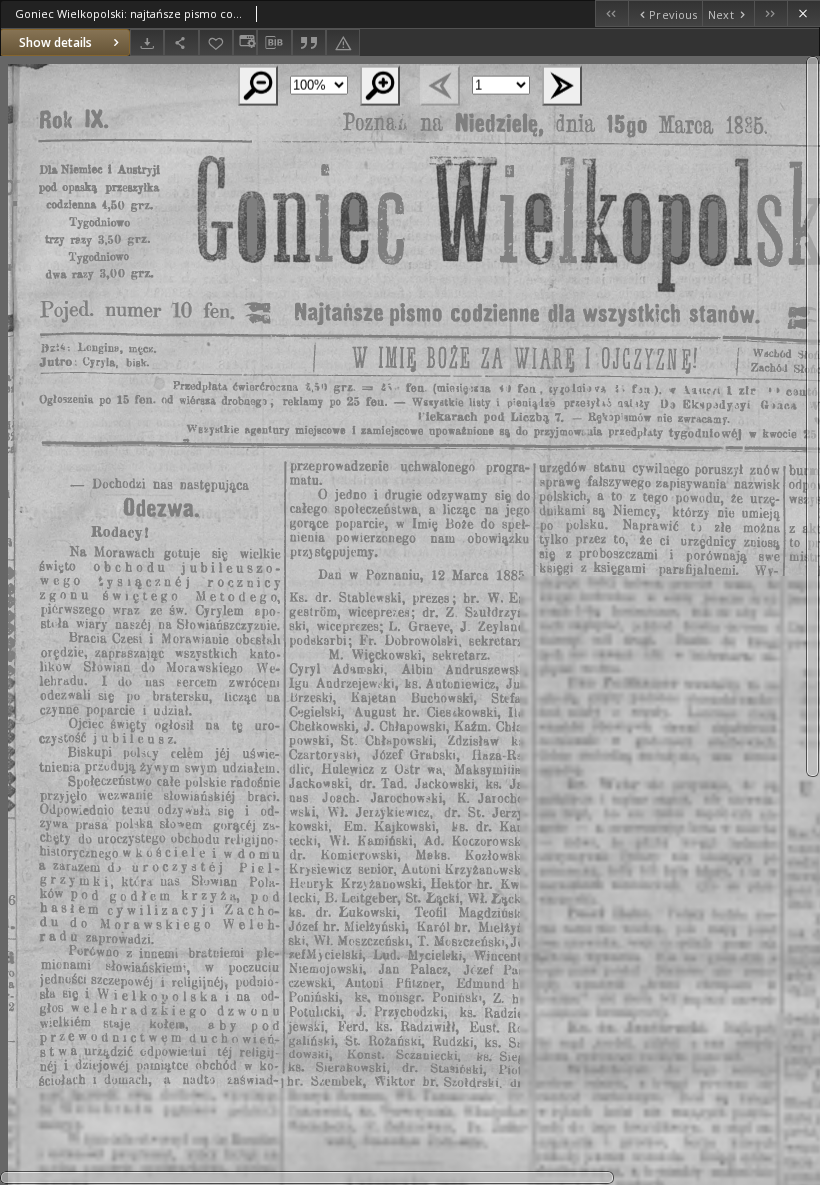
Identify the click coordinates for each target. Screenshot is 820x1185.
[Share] (181, 42)
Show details (55, 42)
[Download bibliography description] (274, 43)
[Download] (147, 42)
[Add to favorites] (216, 42)
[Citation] (309, 42)
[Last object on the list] (770, 13)
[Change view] (245, 42)
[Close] (803, 13)
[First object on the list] (611, 13)
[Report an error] (343, 42)
